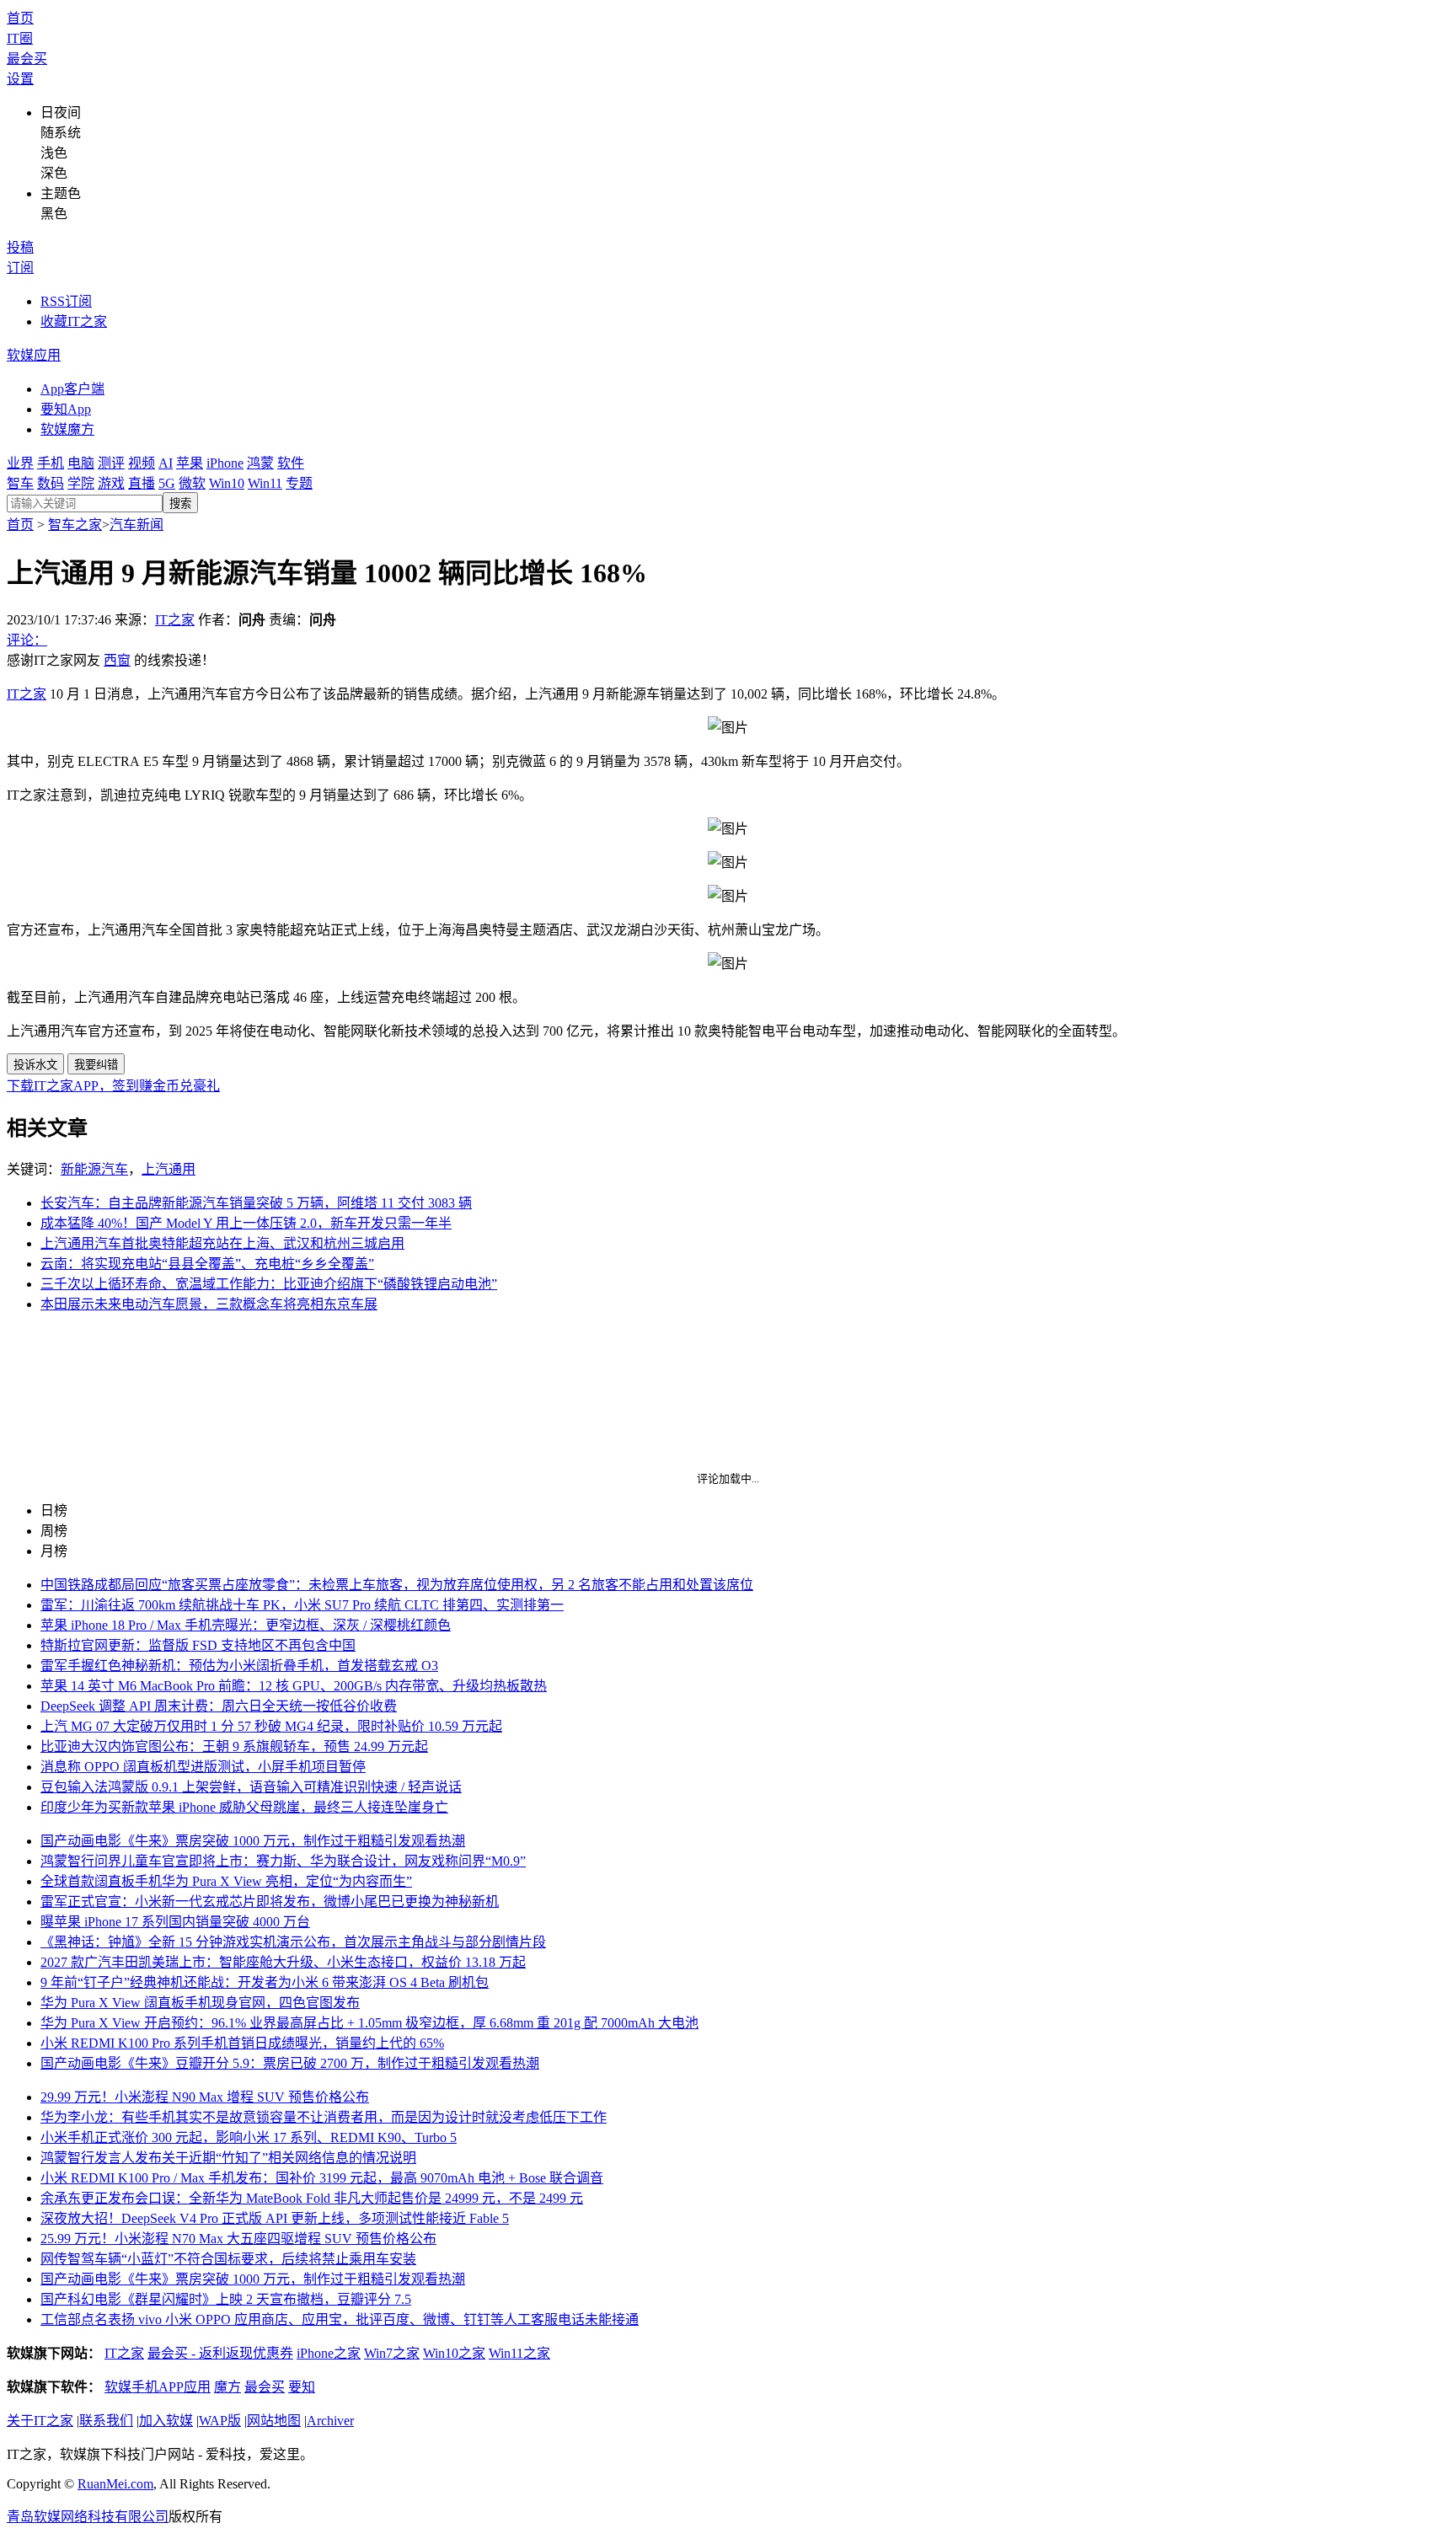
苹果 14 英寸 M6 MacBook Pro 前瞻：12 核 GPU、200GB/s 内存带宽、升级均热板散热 (294, 1686)
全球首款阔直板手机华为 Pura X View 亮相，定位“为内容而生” (226, 1881)
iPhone (225, 463)
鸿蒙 (260, 463)
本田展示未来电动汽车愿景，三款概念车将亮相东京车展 (209, 1304)
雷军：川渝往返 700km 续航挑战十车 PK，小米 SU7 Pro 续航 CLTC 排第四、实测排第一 (302, 1605)
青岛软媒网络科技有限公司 (88, 2517)
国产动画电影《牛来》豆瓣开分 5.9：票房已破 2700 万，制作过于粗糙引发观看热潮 (290, 2063)
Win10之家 (454, 2353)
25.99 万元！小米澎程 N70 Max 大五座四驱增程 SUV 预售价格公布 (238, 2239)
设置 (20, 79)
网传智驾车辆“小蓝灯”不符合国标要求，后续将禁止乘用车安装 (228, 2259)
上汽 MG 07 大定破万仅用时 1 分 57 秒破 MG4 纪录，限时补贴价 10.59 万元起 (271, 1726)
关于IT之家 (40, 2421)
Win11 (265, 483)
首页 (20, 18)
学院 (81, 483)
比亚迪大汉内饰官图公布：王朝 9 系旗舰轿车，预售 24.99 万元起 (234, 1746)
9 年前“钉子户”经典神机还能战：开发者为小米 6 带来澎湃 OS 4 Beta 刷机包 (265, 1982)
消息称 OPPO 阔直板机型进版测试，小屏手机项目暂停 (203, 1767)
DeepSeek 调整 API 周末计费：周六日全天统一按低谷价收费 (219, 1706)
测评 (111, 463)
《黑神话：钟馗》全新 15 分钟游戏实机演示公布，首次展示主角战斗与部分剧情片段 (293, 1942)
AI (166, 463)
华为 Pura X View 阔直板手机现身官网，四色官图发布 (200, 2003)
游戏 (111, 483)
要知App (66, 409)
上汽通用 (169, 1169)
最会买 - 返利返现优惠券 (220, 2353)
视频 (142, 463)
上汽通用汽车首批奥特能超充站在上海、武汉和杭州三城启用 (222, 1243)
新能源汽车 (94, 1169)
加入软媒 (166, 2421)
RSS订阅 (66, 301)
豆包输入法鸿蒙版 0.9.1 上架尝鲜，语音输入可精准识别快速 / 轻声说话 (251, 1787)
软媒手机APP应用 (158, 2387)
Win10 (227, 483)
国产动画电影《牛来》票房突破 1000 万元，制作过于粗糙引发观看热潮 (253, 1841)
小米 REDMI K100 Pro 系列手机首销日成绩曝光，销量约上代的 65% (242, 2043)
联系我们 (106, 2421)
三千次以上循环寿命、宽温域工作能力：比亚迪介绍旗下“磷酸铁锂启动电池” (269, 1284)
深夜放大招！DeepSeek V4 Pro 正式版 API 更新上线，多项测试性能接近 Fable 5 (275, 2218)
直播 (142, 483)
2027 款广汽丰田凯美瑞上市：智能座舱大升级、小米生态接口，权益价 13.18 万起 (283, 1962)
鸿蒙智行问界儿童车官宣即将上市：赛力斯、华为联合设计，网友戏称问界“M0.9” (283, 1861)
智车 (20, 483)
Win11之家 (519, 2353)
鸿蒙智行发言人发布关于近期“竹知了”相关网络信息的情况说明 (228, 2158)
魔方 (227, 2387)
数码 (51, 483)
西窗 (117, 660)
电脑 (81, 463)
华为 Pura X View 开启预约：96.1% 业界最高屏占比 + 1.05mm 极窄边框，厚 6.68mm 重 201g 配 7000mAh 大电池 (369, 2023)
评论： (27, 640)
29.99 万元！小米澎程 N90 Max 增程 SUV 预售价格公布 (205, 2097)
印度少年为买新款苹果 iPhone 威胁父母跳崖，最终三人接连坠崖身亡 (244, 1807)
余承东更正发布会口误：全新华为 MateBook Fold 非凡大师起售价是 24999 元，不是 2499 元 (312, 2198)
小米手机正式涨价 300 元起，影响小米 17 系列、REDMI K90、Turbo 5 (249, 2137)
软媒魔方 (67, 429)
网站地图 (274, 2421)
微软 (192, 483)
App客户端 (72, 389)
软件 (291, 463)
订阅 (20, 268)
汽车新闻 (136, 525)
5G (167, 483)
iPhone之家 (329, 2353)
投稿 (20, 247)
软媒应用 (34, 355)
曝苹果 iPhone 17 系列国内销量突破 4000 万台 (175, 1922)
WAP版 (220, 2421)
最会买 (27, 59)
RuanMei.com (115, 2484)
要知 (302, 2387)
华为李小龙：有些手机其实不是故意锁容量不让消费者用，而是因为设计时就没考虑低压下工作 (324, 2117)
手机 (51, 463)
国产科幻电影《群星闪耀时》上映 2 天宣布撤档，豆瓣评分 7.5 (226, 2299)
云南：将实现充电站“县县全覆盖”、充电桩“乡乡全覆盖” (207, 1264)
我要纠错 (96, 1065)
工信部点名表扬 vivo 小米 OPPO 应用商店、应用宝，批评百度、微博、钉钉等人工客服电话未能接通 (340, 2319)
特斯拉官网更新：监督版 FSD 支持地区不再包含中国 (198, 1645)
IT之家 (175, 620)
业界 (20, 463)
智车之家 (75, 525)
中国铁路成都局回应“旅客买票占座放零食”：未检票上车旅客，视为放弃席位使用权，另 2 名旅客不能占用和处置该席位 (397, 1585)
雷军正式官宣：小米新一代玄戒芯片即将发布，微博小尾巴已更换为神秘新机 (270, 1902)
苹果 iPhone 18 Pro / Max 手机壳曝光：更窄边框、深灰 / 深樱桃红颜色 (246, 1625)
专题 (299, 483)
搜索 (180, 504)
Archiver (330, 2421)
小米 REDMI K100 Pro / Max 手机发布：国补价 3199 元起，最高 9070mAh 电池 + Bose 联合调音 (322, 2178)
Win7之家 (392, 2353)
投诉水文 (35, 1065)
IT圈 (20, 38)
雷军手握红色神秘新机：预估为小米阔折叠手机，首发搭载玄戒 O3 (239, 1666)
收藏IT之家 (74, 321)
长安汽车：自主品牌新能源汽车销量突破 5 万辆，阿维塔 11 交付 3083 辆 (256, 1203)
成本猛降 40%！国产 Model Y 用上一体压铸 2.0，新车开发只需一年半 (246, 1223)
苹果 (190, 463)
